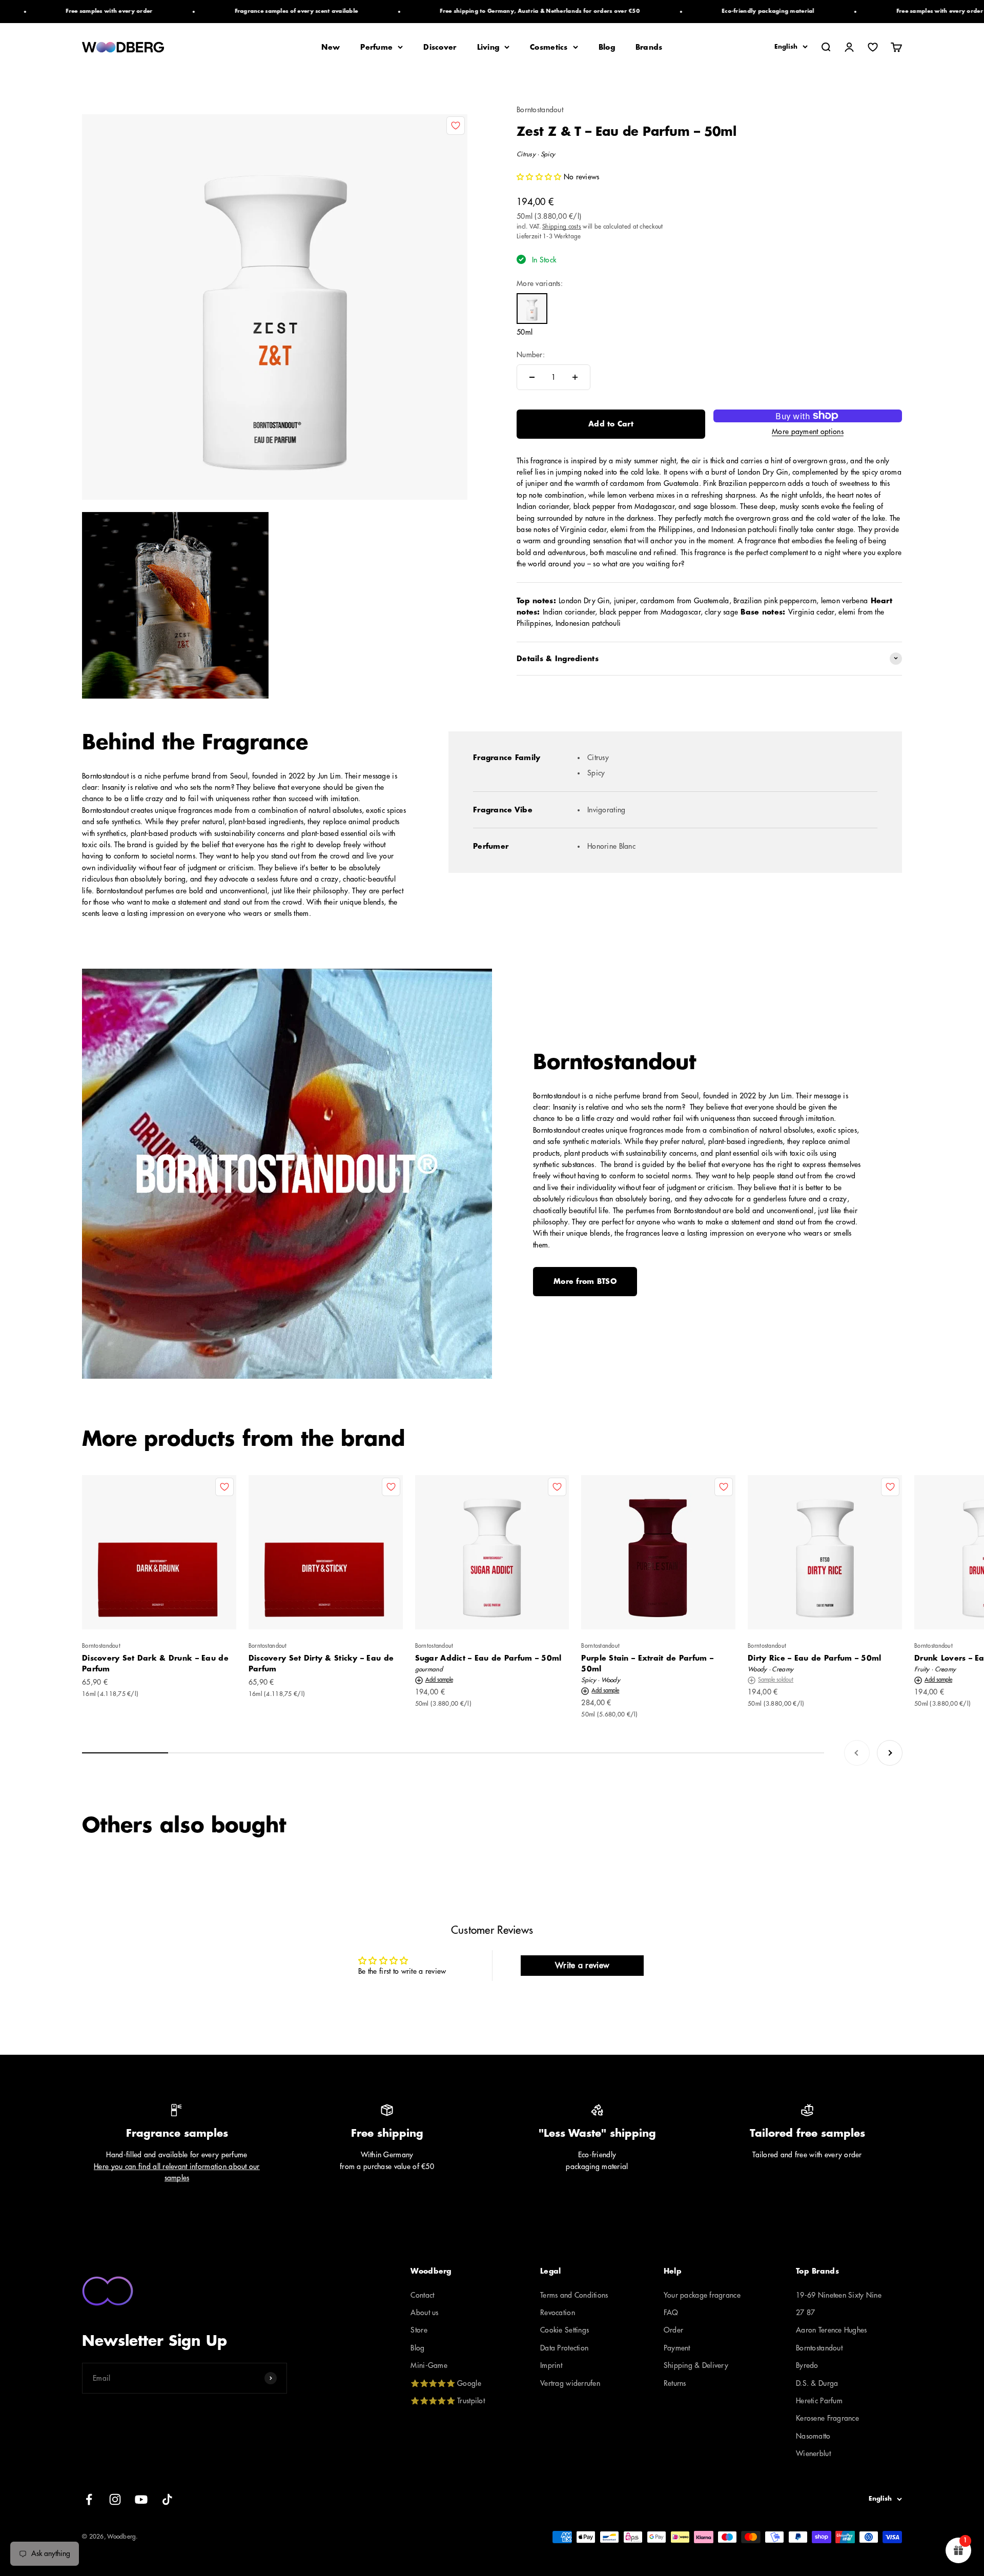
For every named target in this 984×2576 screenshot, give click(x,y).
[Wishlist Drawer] (873, 47)
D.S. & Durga (817, 2383)
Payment (677, 2348)
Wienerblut (813, 2454)
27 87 (805, 2313)
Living (488, 47)
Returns (675, 2383)
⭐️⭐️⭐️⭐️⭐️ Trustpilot (447, 2401)
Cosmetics (549, 47)
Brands (649, 47)
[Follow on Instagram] (115, 2499)
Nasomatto (813, 2436)
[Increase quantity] (575, 377)
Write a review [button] (582, 1966)
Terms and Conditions (574, 2295)
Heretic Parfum (819, 2401)
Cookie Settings (565, 2330)
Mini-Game (429, 2365)
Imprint (551, 2365)
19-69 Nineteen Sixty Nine (839, 2295)
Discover (440, 47)
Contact (422, 2295)
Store (419, 2330)
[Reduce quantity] (532, 377)
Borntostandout (540, 110)
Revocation (558, 2313)
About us (424, 2313)
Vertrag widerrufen (570, 2383)
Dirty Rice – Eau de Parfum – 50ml (814, 1658)
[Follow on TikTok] (167, 2499)
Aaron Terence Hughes (832, 2330)
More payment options (808, 432)
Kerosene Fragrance (827, 2418)
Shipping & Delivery (696, 2365)
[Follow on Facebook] (89, 2499)
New (331, 47)
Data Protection (564, 2348)
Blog (607, 47)
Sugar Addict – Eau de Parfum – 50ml (488, 1658)
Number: (531, 354)
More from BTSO (585, 1281)
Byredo (807, 2365)
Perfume (376, 47)
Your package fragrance (702, 2295)
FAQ (671, 2313)
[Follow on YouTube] (141, 2499)
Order (673, 2330)
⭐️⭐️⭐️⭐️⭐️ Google (446, 2383)
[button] (540, 177)
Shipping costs (562, 226)
